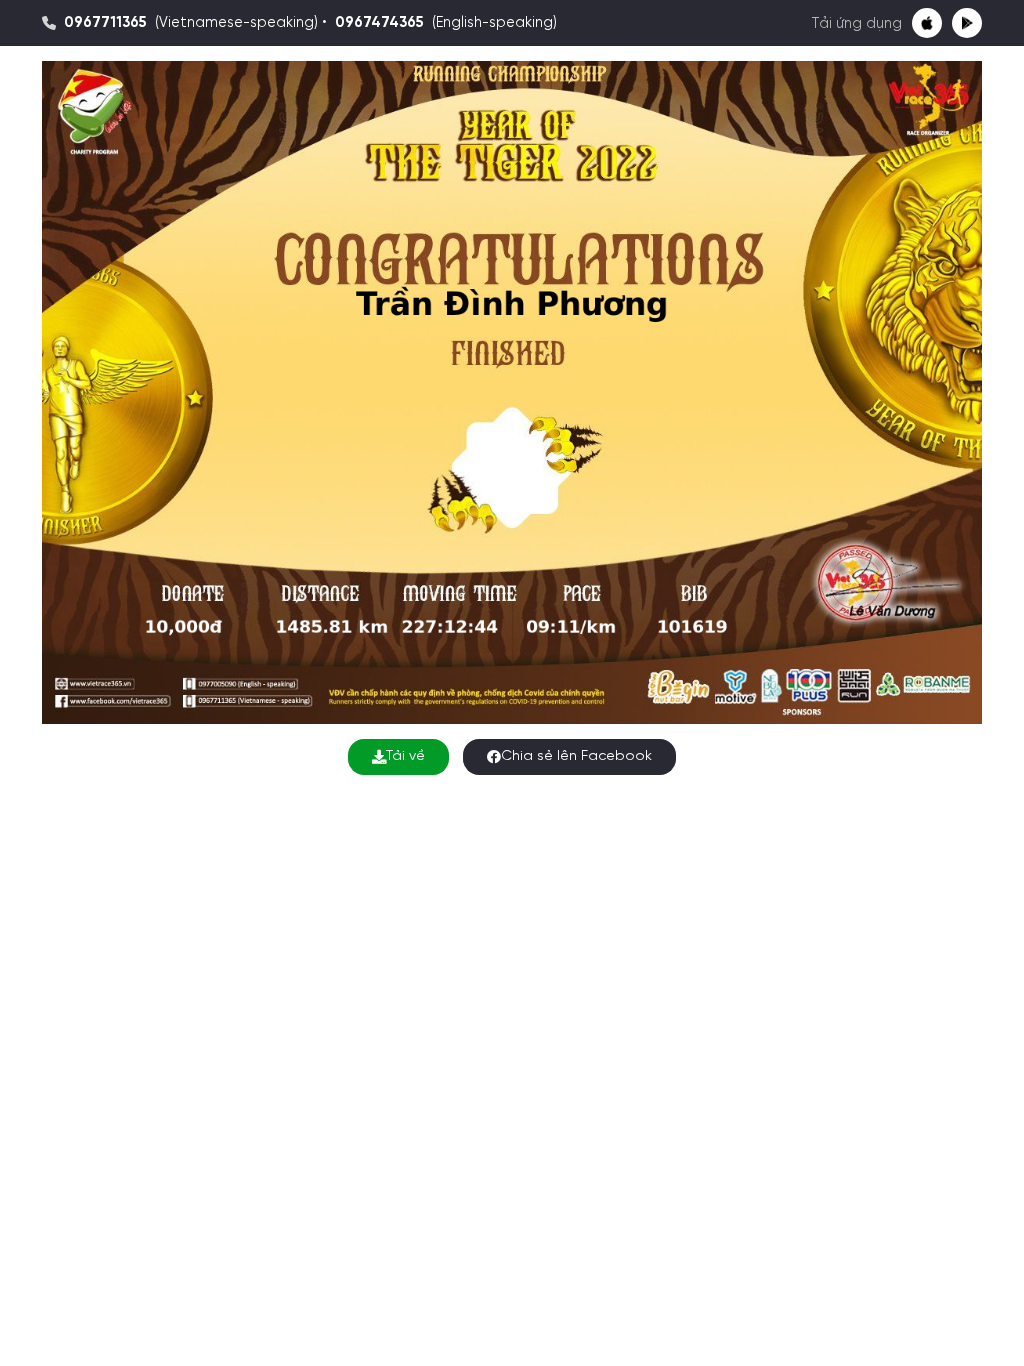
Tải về (405, 756)
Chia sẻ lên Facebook (576, 756)
